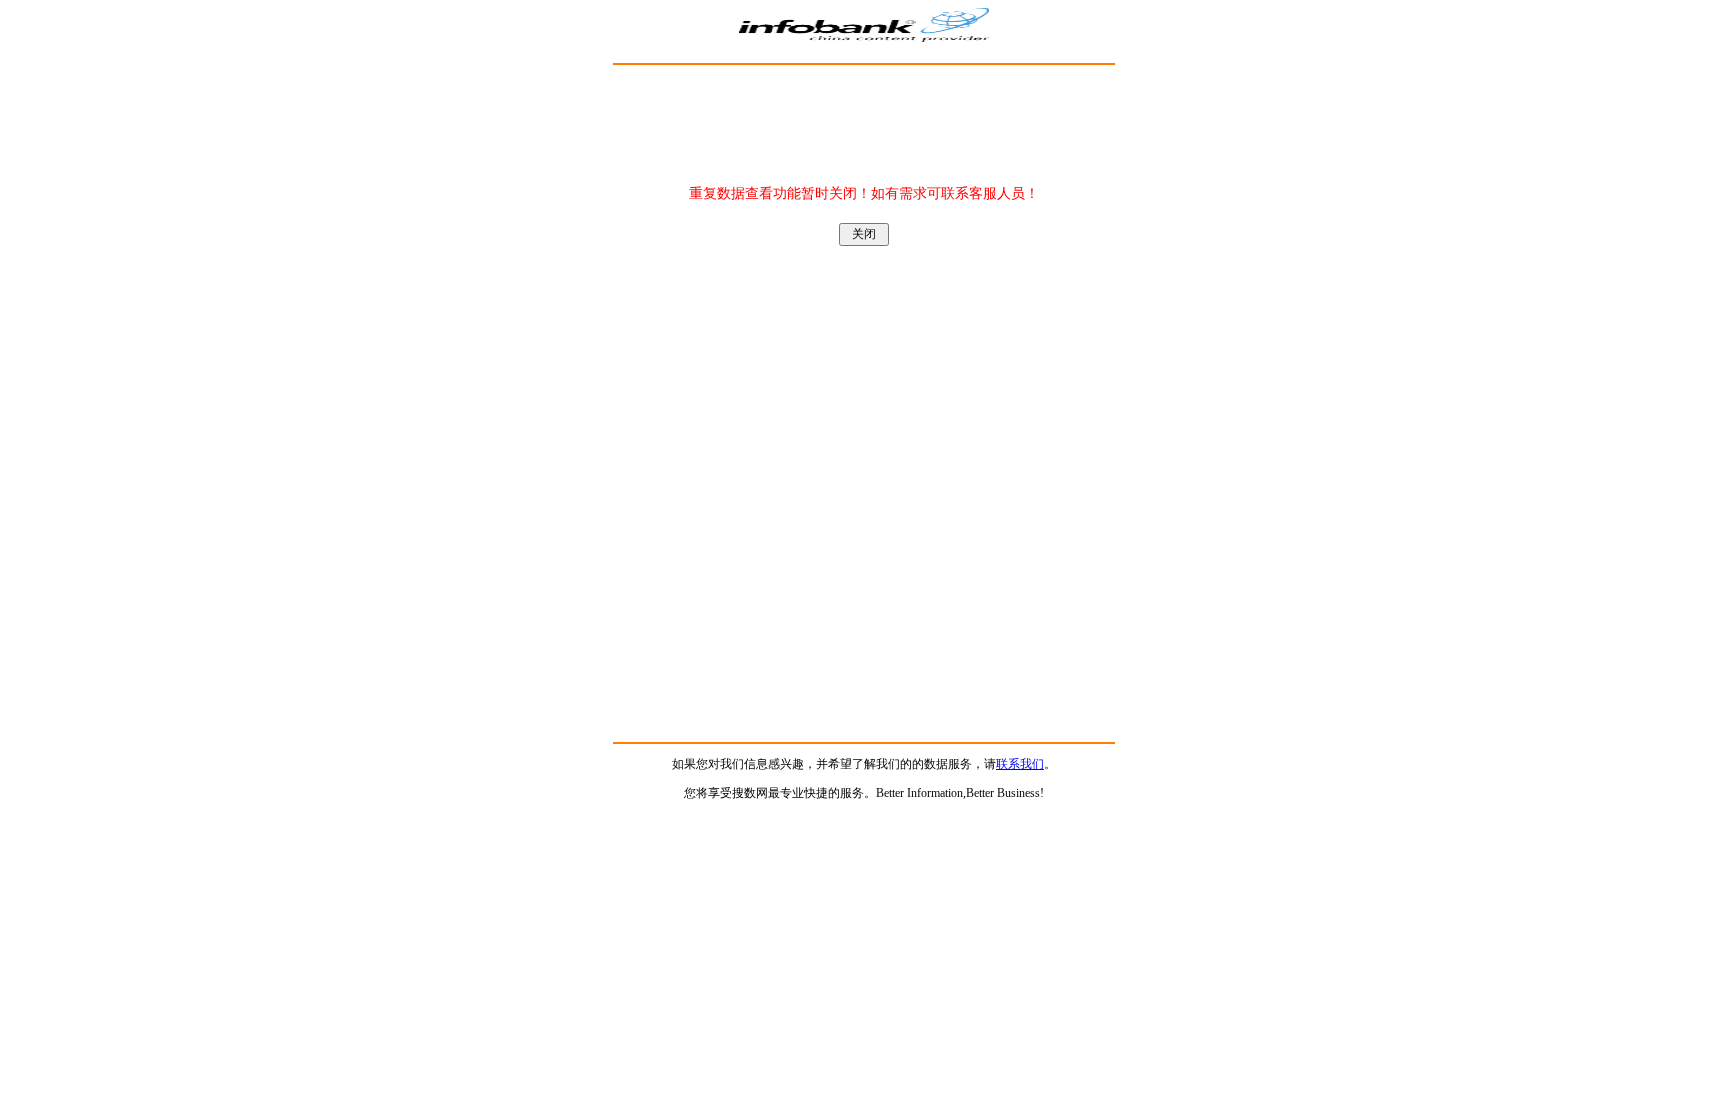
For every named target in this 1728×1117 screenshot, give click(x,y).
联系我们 (1020, 764)
